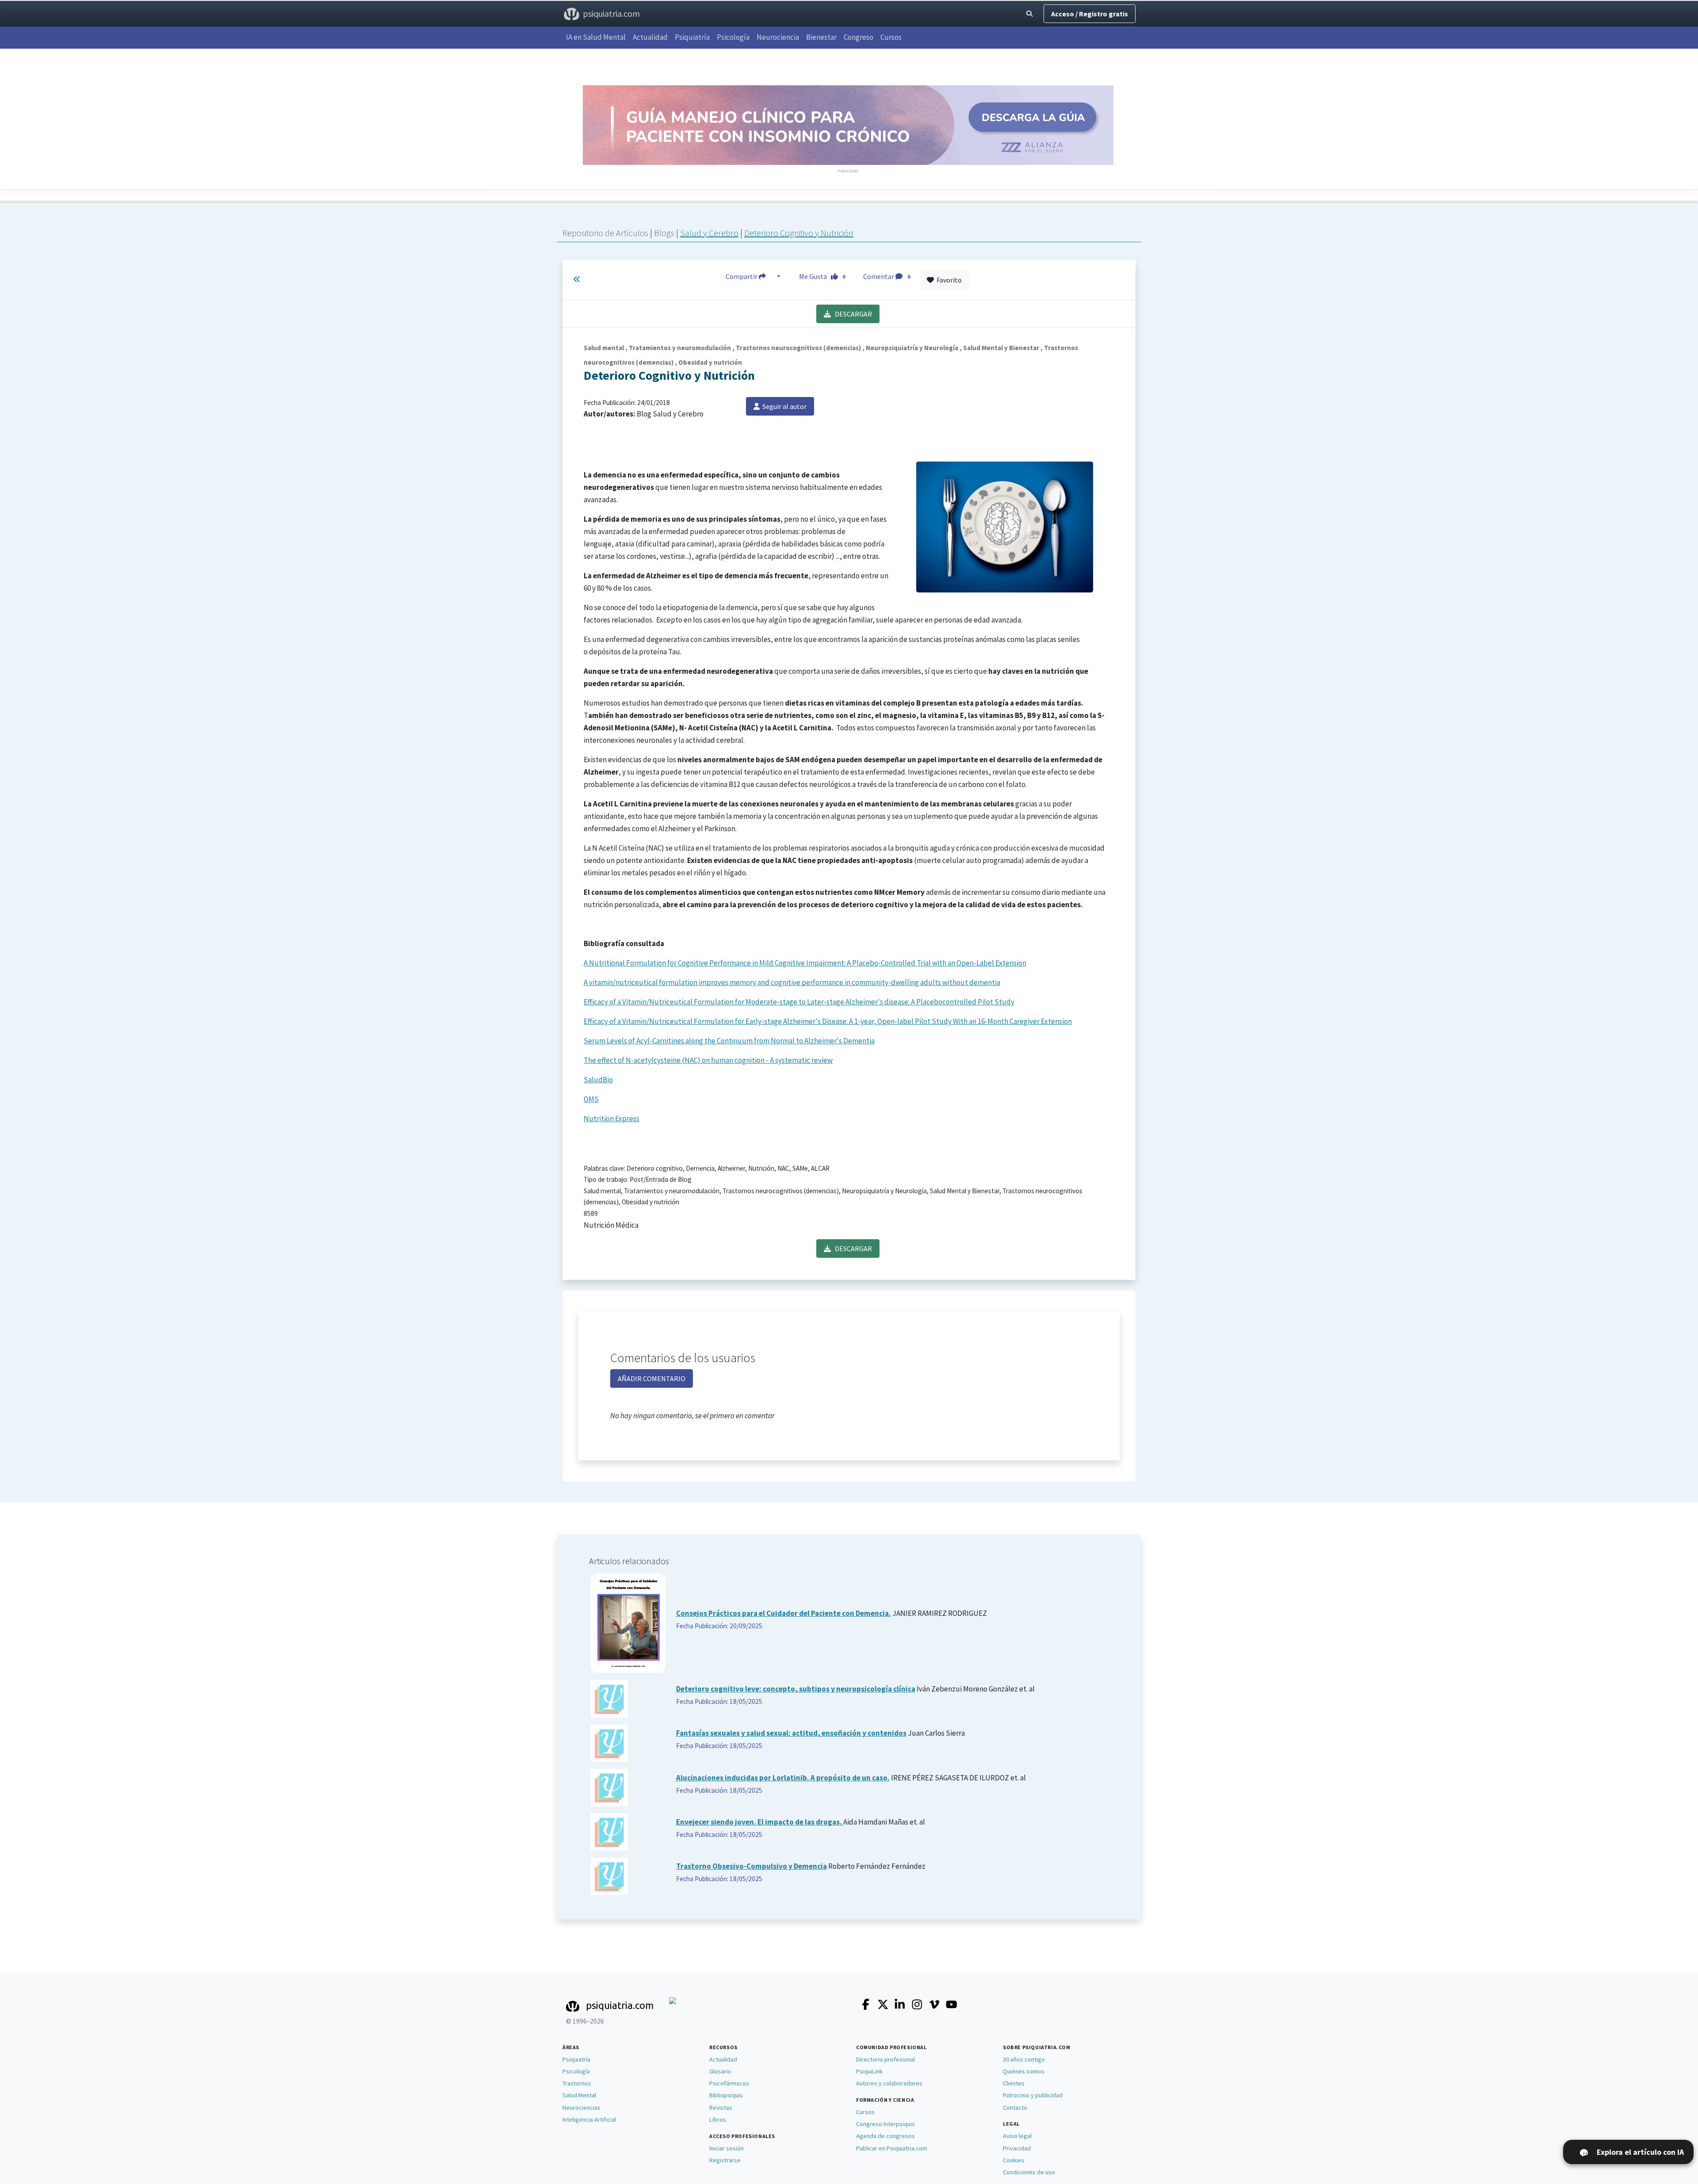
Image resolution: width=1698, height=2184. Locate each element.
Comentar (887, 276)
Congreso (859, 37)
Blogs (665, 233)
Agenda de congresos (885, 2136)
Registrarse (725, 2160)
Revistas (721, 2108)
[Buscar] (1029, 14)
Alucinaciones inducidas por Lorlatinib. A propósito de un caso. (783, 1778)
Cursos (891, 37)
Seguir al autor (783, 406)
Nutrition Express (612, 1119)
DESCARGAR (851, 314)
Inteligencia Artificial (589, 2119)
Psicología (733, 37)
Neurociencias (581, 2108)
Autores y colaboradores (889, 2083)
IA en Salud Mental (596, 37)
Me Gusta (822, 276)
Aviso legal (1017, 2136)
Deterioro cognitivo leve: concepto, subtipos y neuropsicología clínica (796, 1689)
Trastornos (577, 2083)
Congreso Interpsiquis (885, 2124)
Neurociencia (778, 37)
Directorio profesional (885, 2059)
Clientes (1014, 2083)
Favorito (948, 280)
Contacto (1015, 2108)
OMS (591, 1099)
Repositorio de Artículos (605, 233)
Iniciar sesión (727, 2148)
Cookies (1014, 2160)
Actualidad (650, 37)
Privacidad (1017, 2148)
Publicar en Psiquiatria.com (892, 2148)
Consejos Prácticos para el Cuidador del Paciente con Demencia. (784, 1613)
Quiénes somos (1024, 2071)
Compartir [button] (742, 276)
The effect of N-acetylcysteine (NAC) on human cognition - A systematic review (708, 1060)
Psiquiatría (692, 37)
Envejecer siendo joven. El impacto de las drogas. (760, 1822)
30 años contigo (1024, 2059)
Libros (718, 2119)
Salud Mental (579, 2095)
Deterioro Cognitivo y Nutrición (799, 233)
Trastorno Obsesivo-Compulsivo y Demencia (751, 1866)
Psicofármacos (729, 2083)
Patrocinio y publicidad (1033, 2095)
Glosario (720, 2071)
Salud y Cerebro (709, 233)
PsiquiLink (869, 2071)
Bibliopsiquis (726, 2095)
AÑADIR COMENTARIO (652, 1378)
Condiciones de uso (1029, 2172)
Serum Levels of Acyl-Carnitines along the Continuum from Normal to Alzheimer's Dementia (729, 1041)
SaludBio (598, 1080)
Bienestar (821, 37)
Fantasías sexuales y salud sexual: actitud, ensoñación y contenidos (791, 1733)
